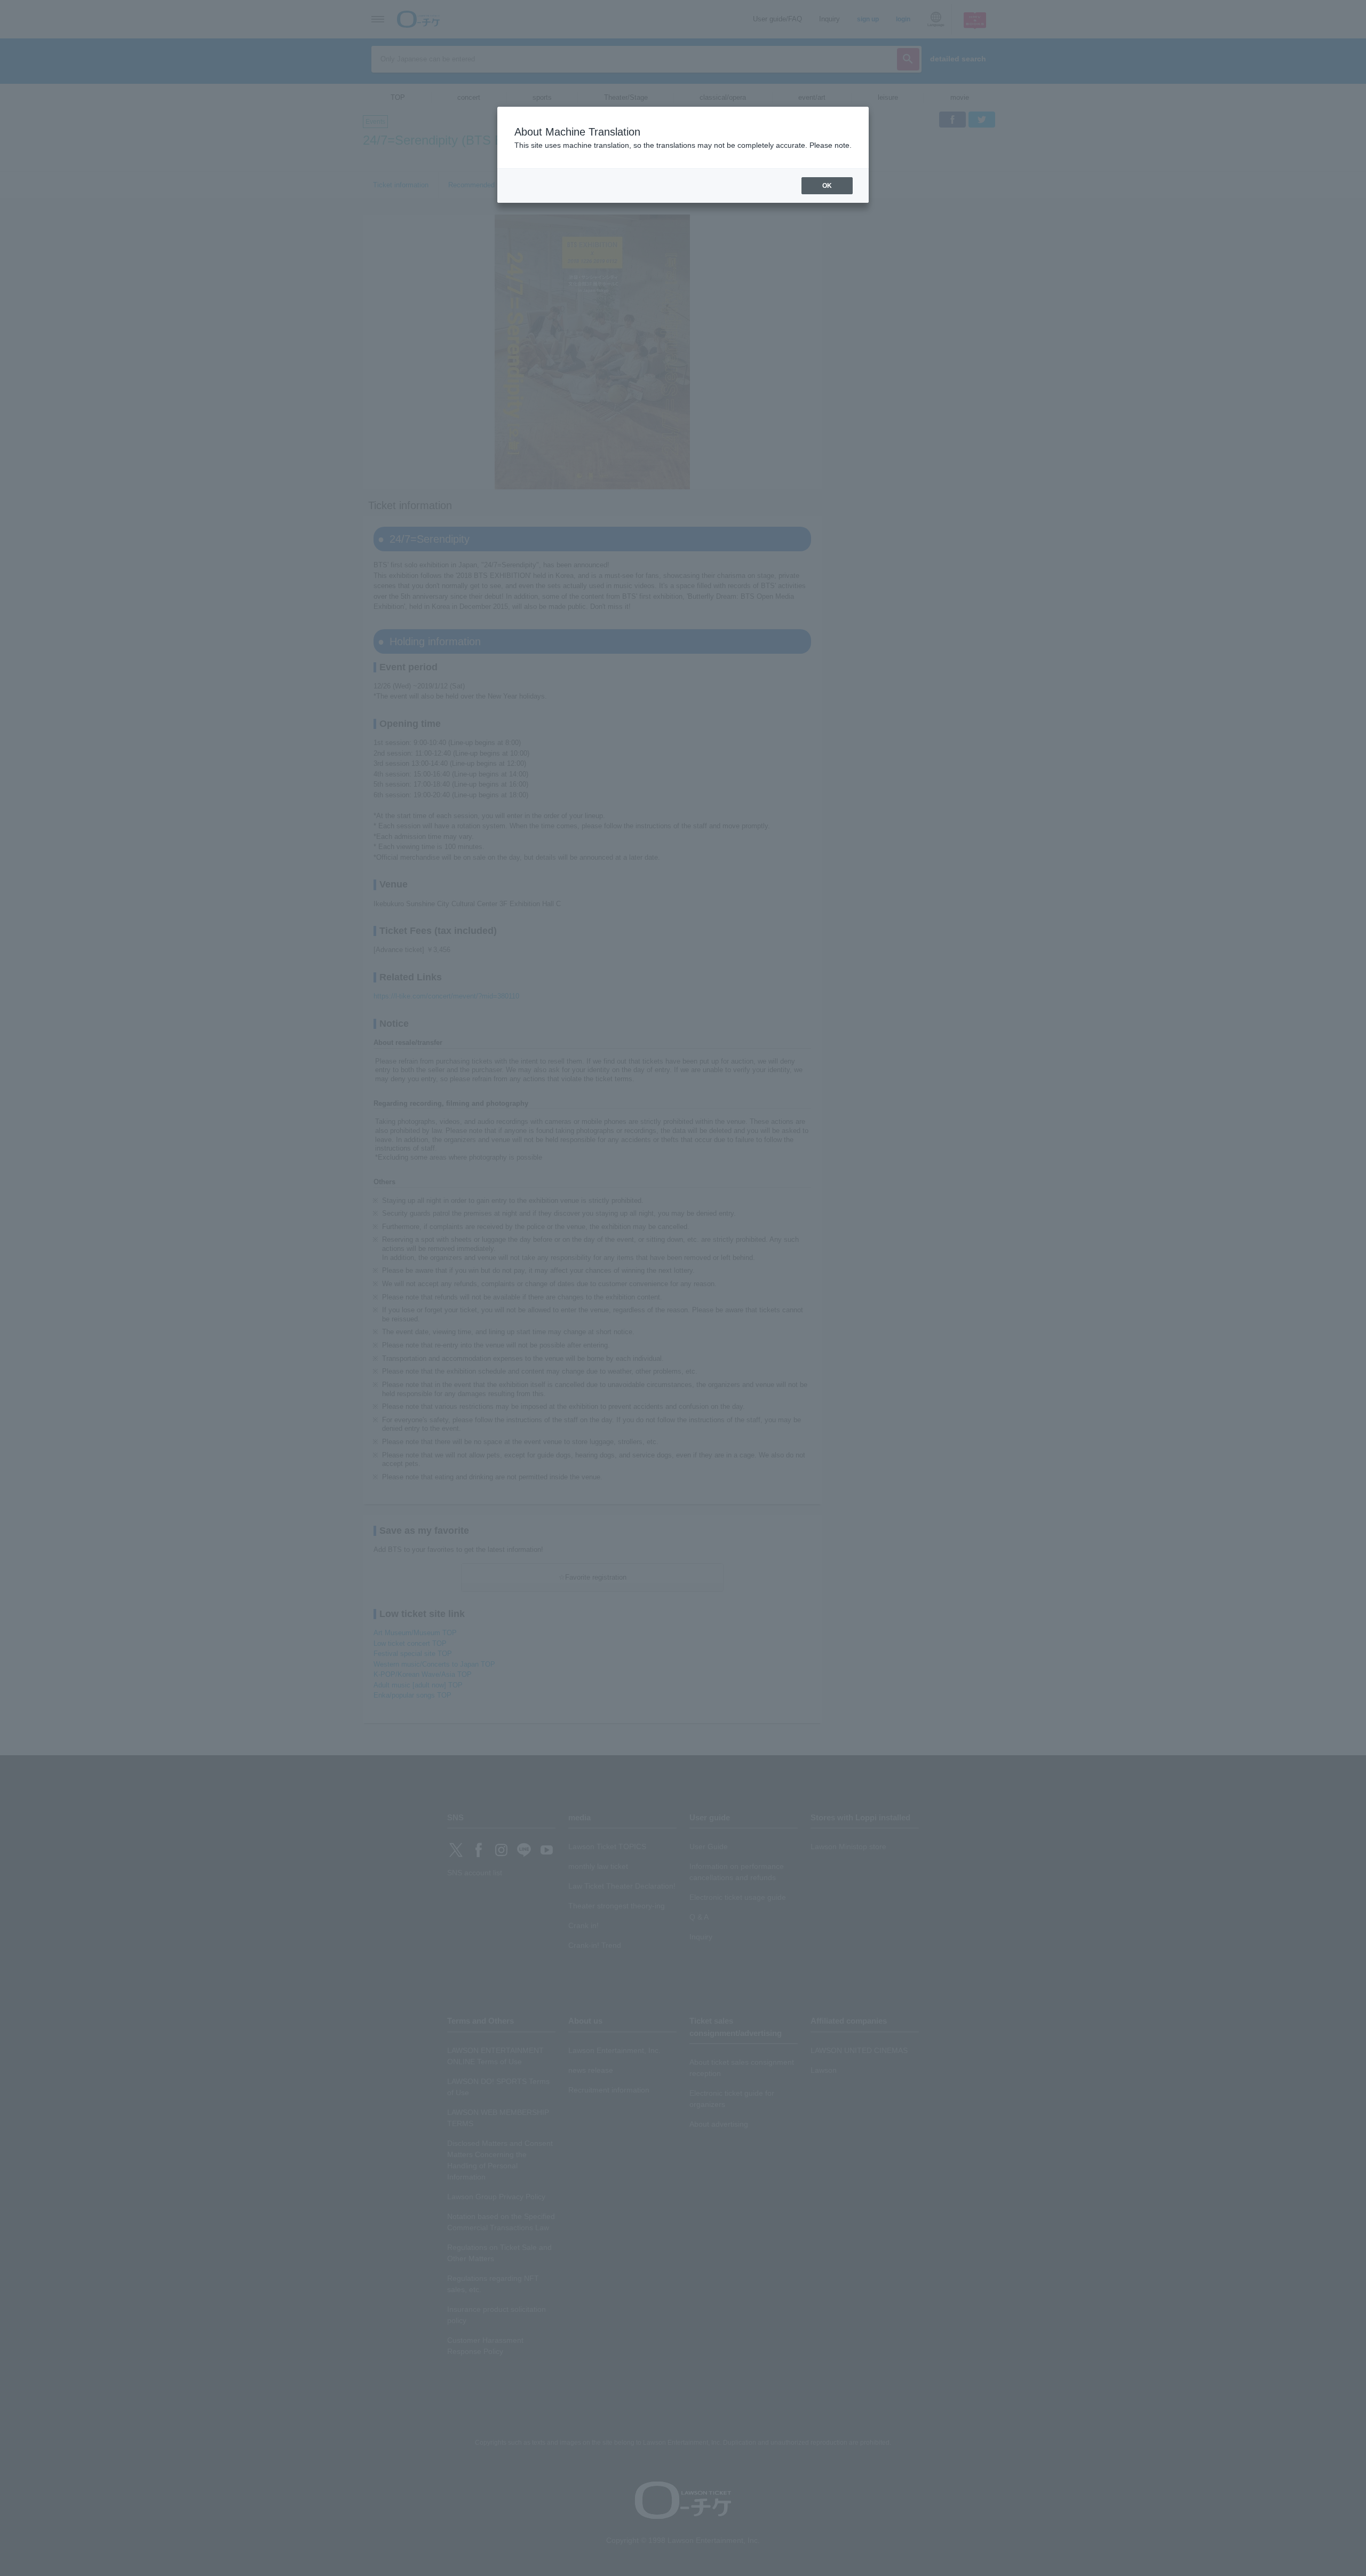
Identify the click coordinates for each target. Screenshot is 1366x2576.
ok (827, 186)
